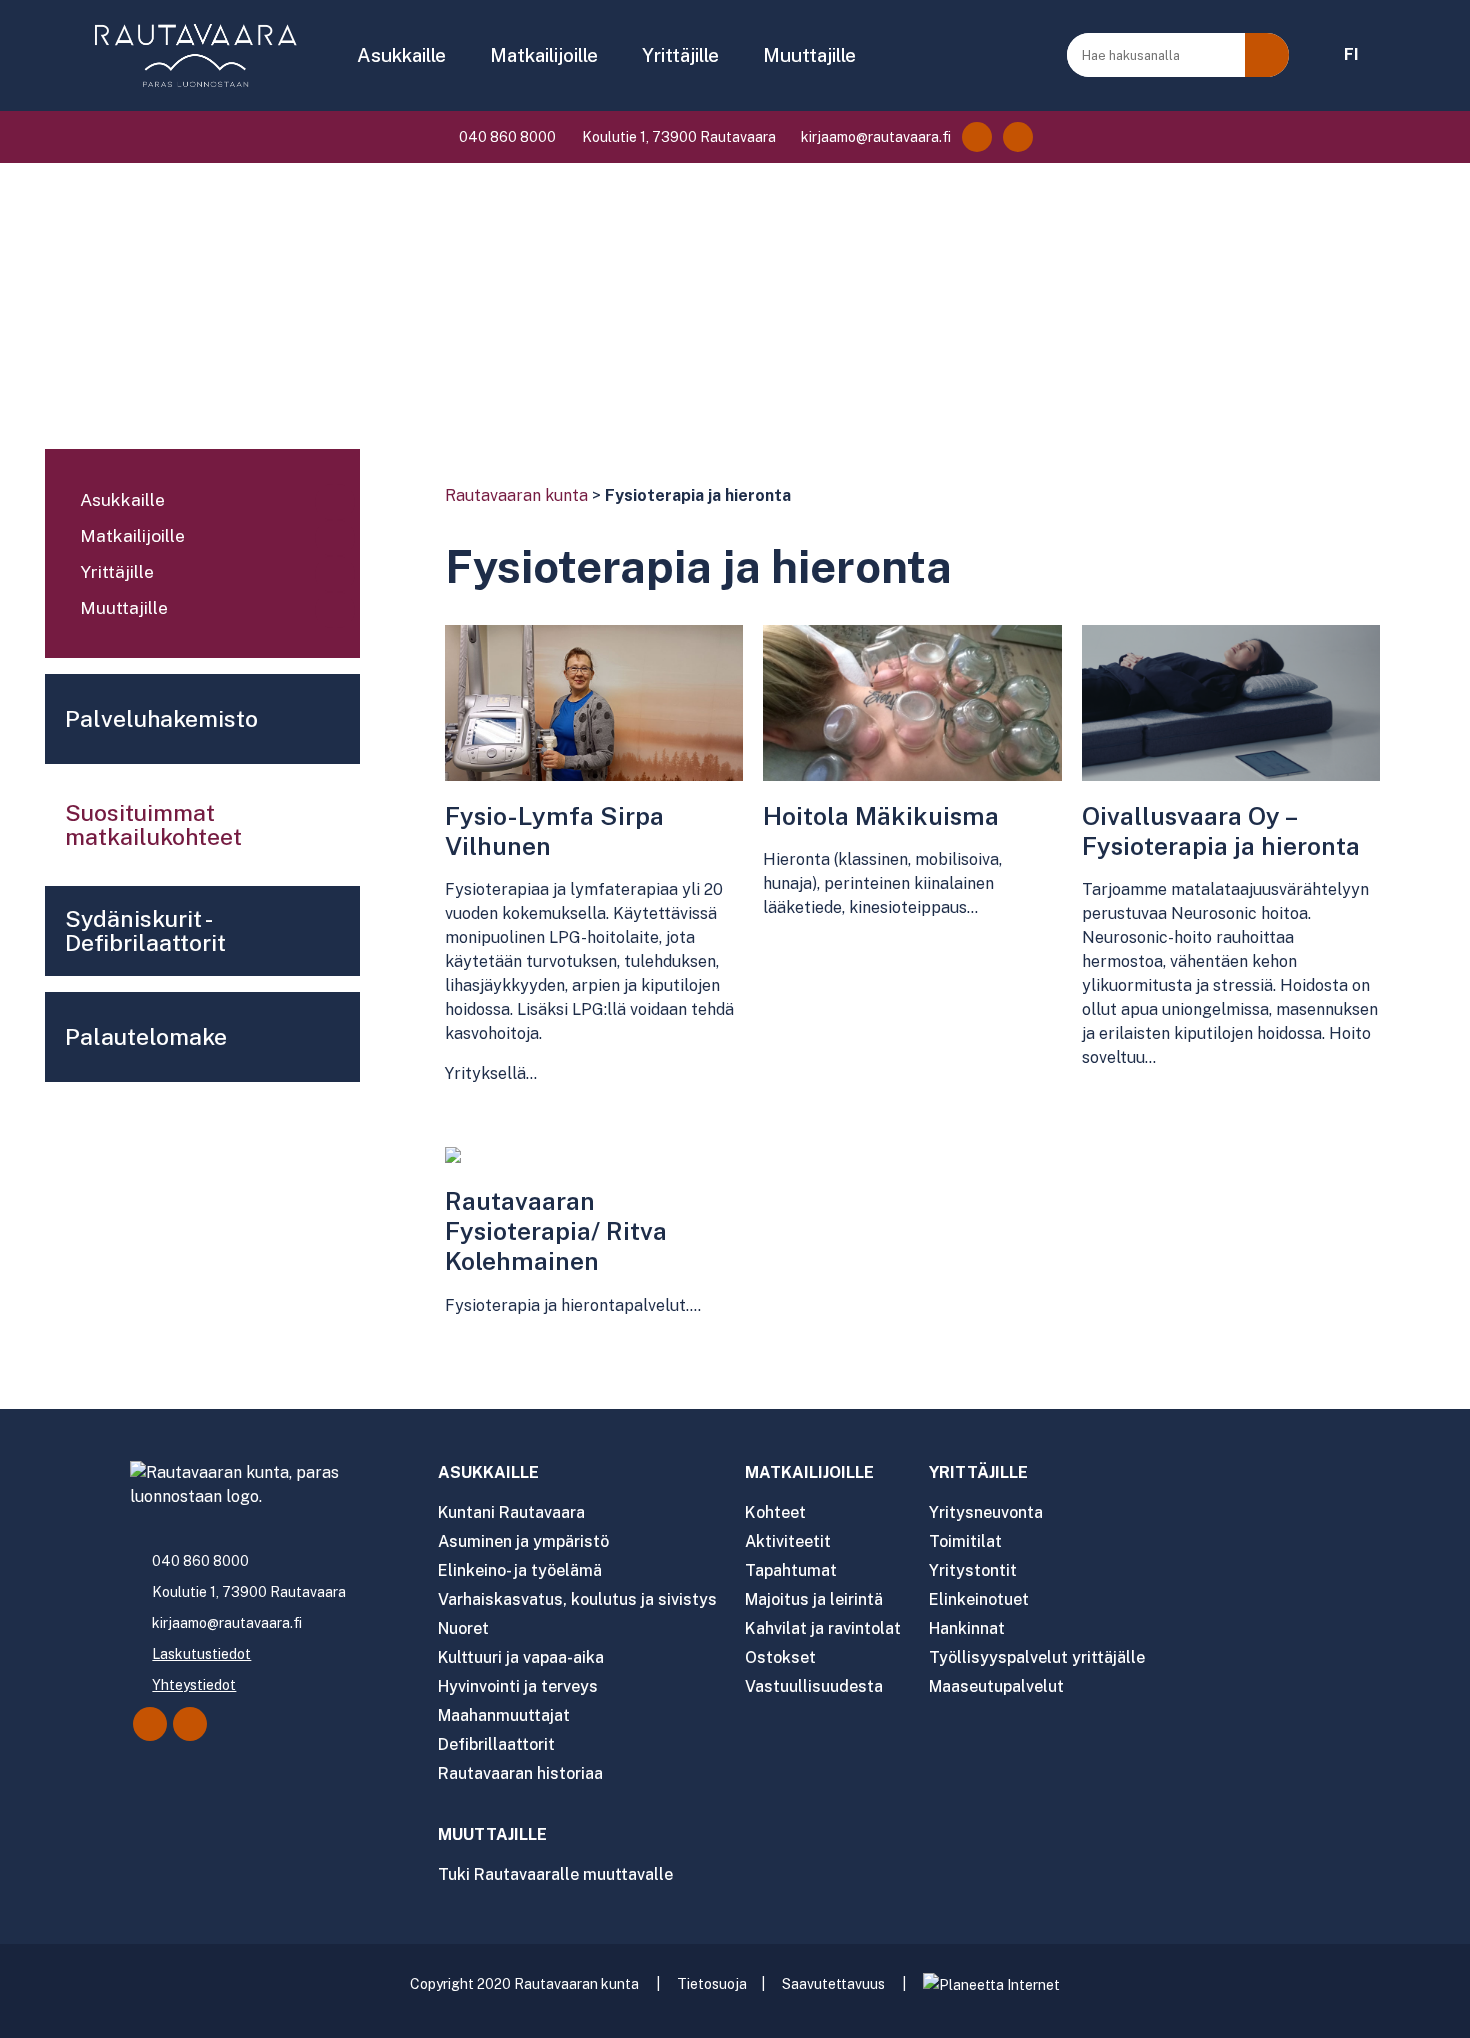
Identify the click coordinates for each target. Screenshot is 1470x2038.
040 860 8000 (506, 137)
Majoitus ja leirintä (814, 1599)
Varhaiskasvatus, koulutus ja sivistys (577, 1599)
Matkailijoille (544, 55)
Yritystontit (973, 1570)
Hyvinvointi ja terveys (518, 1686)
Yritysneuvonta (986, 1512)
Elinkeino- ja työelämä (520, 1570)
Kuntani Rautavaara (511, 1512)
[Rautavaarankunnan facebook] (977, 137)
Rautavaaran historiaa (520, 1773)
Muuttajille (809, 55)
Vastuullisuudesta (814, 1686)
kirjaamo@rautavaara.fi (874, 137)
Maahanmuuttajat (504, 1715)
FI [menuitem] (1351, 54)
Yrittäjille (680, 55)
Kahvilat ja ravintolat (823, 1628)
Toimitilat (965, 1541)
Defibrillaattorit (496, 1744)
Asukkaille (401, 55)
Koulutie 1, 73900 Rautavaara (677, 137)
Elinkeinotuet (979, 1599)
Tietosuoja (712, 1984)
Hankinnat (967, 1628)
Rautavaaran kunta (516, 495)
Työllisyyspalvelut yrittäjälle (1037, 1657)
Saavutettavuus (833, 1984)
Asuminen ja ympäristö (523, 1541)
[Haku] (1267, 55)
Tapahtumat (791, 1570)
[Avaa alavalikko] (335, 502)
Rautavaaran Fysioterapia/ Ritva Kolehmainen (556, 1231)
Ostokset (780, 1657)
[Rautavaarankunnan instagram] (1018, 137)
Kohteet (775, 1512)
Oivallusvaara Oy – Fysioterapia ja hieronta (1221, 831)
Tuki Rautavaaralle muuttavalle (555, 1874)
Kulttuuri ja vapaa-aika (521, 1657)
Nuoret (463, 1628)
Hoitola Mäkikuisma (881, 816)
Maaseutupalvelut (996, 1686)
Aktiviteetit (788, 1541)
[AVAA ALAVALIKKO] (459, 57)
